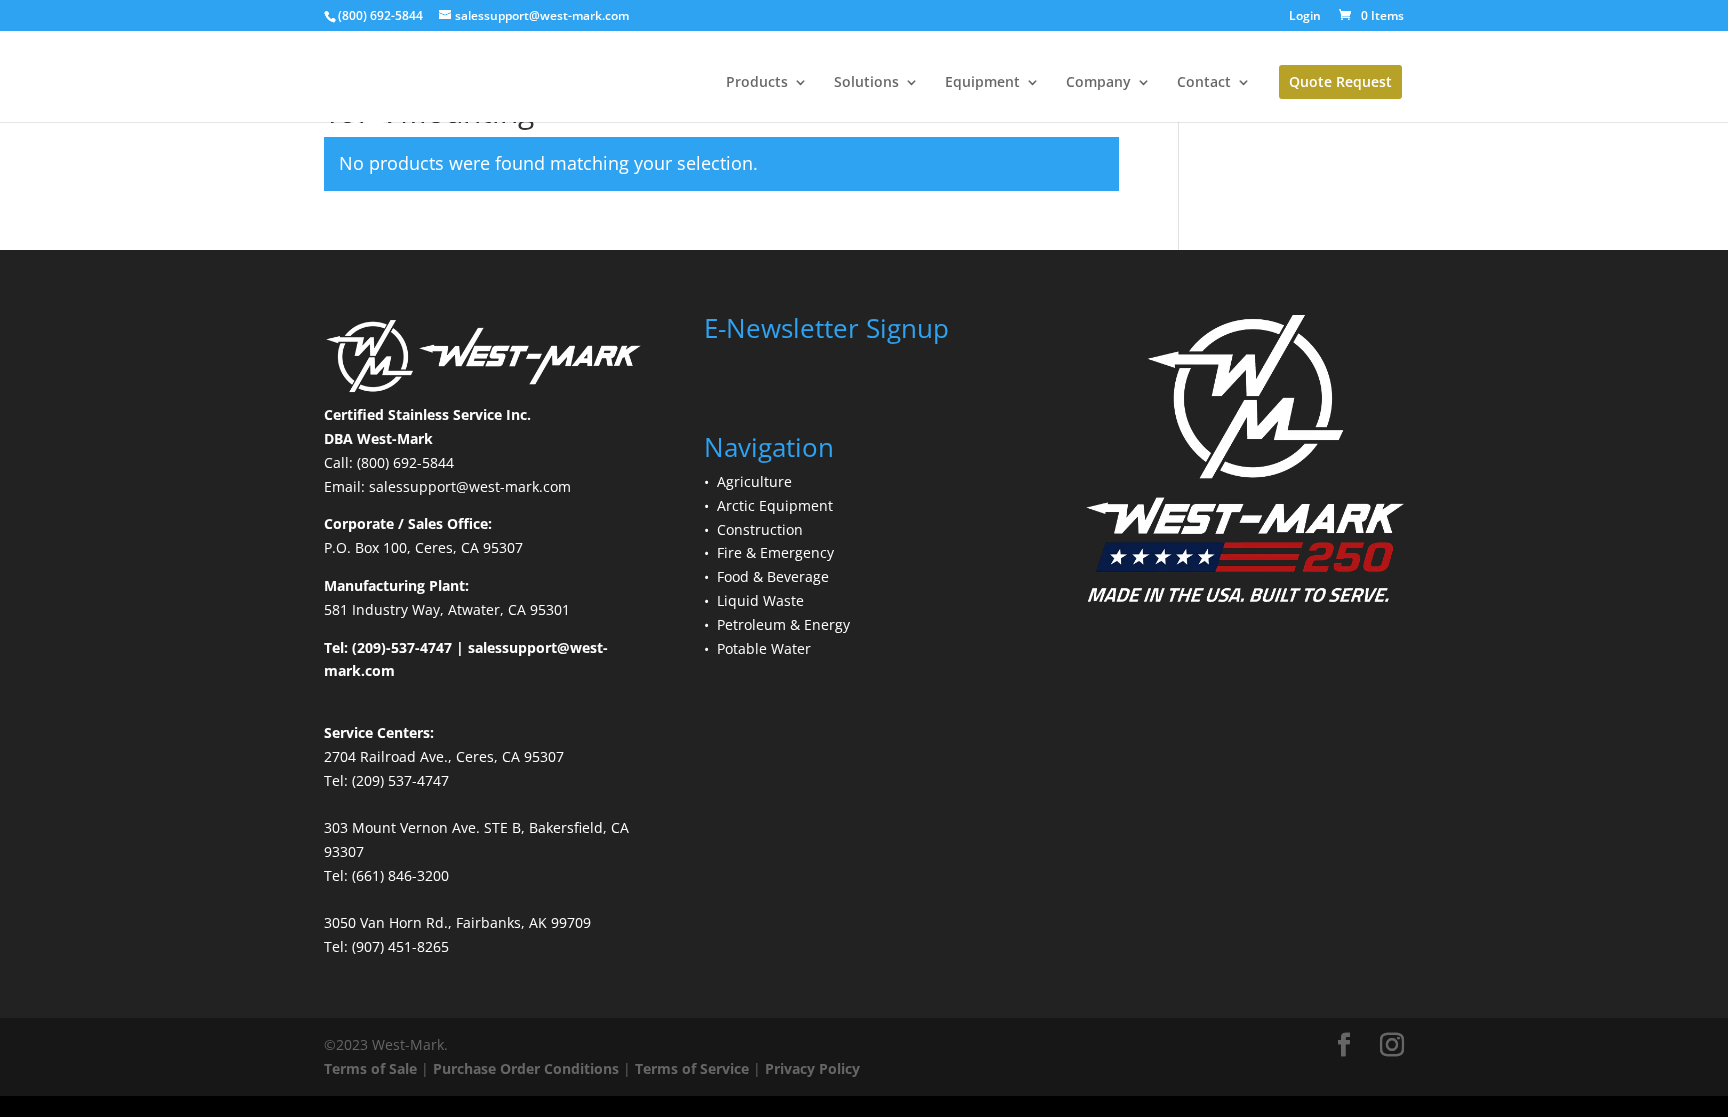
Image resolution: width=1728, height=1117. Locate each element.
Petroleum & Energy (783, 624)
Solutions (866, 83)
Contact (1204, 83)
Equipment (982, 83)
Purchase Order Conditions (526, 1068)
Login (1305, 17)
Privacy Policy (812, 1068)
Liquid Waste (760, 600)
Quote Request (1340, 81)
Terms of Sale (370, 1068)
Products (757, 83)
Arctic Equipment (775, 505)
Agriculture (754, 481)
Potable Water (764, 648)
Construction (760, 529)
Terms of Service (692, 1068)
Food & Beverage (773, 576)
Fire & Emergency (775, 552)
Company (1098, 83)
